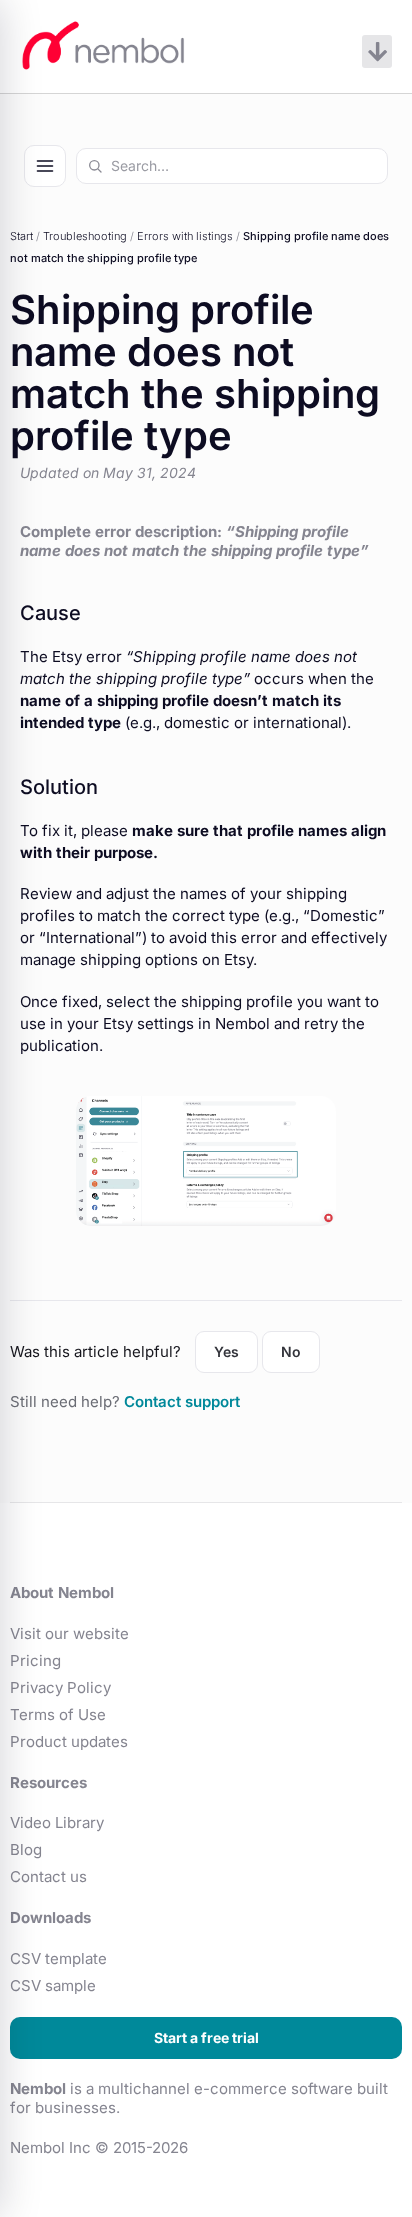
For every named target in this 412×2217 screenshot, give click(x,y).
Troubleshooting (85, 236)
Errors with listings (185, 236)
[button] (377, 51)
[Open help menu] (45, 166)
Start (21, 236)
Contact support (182, 1401)
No (291, 1351)
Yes (226, 1351)
